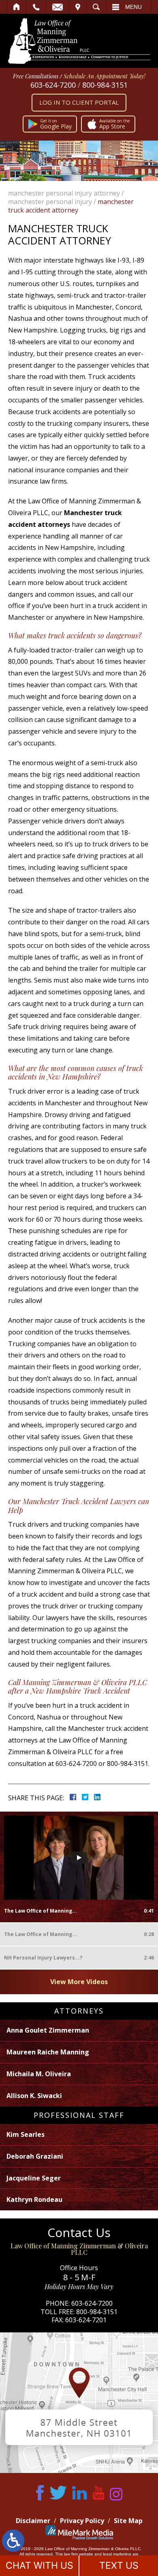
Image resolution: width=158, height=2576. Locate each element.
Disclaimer (33, 2521)
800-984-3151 (105, 85)
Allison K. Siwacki (34, 2096)
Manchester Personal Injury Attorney (64, 193)
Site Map (128, 2521)
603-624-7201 (86, 2320)
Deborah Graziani (35, 2156)
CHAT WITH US (39, 2565)
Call (36, 7)
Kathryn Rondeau (34, 2199)
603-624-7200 (53, 85)
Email (58, 7)
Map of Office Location (79, 2403)
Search (96, 7)
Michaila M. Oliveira (39, 2074)
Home (17, 7)
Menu (133, 7)
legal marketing (117, 2554)
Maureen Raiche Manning (48, 2052)
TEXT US (119, 2565)
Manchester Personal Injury (50, 202)
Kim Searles (26, 2134)
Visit (78, 7)
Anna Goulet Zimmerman (48, 2030)
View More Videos (79, 1982)
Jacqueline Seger (34, 2178)
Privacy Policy (82, 2521)
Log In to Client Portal (79, 102)
